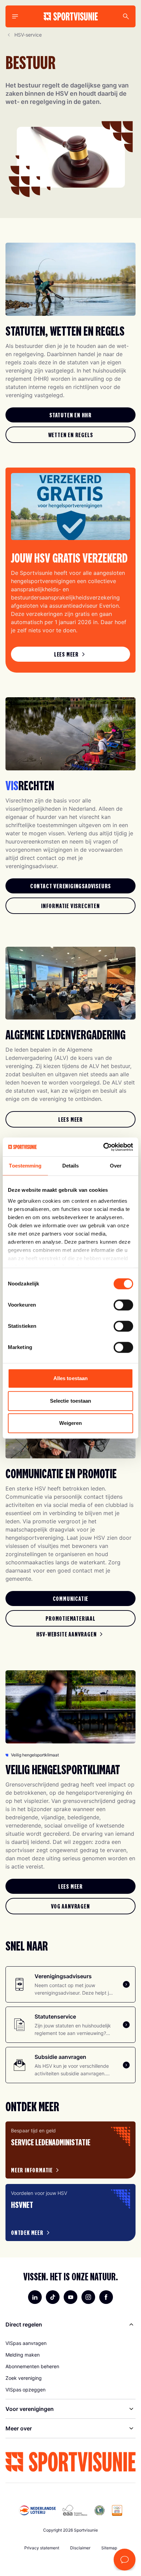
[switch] (123, 1305)
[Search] (126, 16)
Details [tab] (71, 1166)
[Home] (71, 16)
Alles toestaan (70, 1378)
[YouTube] (70, 2297)
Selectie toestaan (71, 1401)
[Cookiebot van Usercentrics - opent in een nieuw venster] (103, 1147)
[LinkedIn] (35, 2297)
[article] (70, 2150)
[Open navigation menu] (15, 16)
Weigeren (71, 1423)
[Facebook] (106, 2297)
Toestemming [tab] (25, 1166)
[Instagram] (88, 2297)
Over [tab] (116, 1166)
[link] (70, 415)
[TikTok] (53, 2297)
